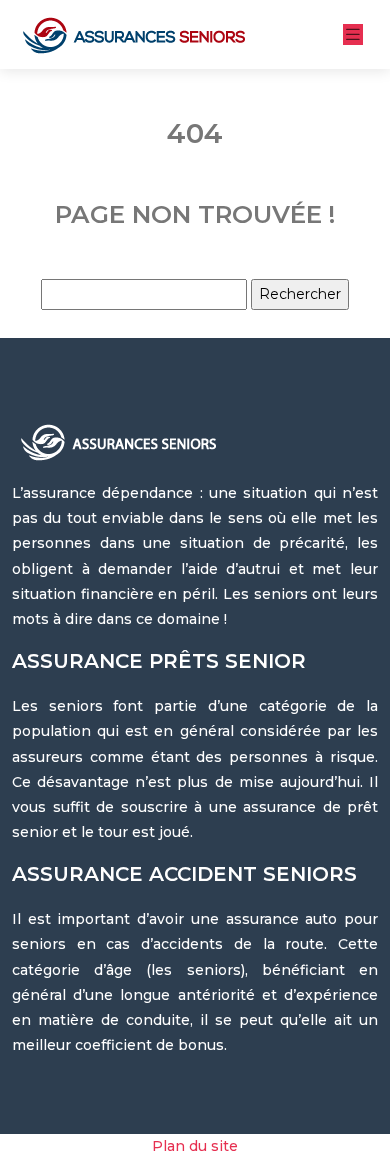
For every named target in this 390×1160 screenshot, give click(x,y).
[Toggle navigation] (353, 34)
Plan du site (195, 1146)
